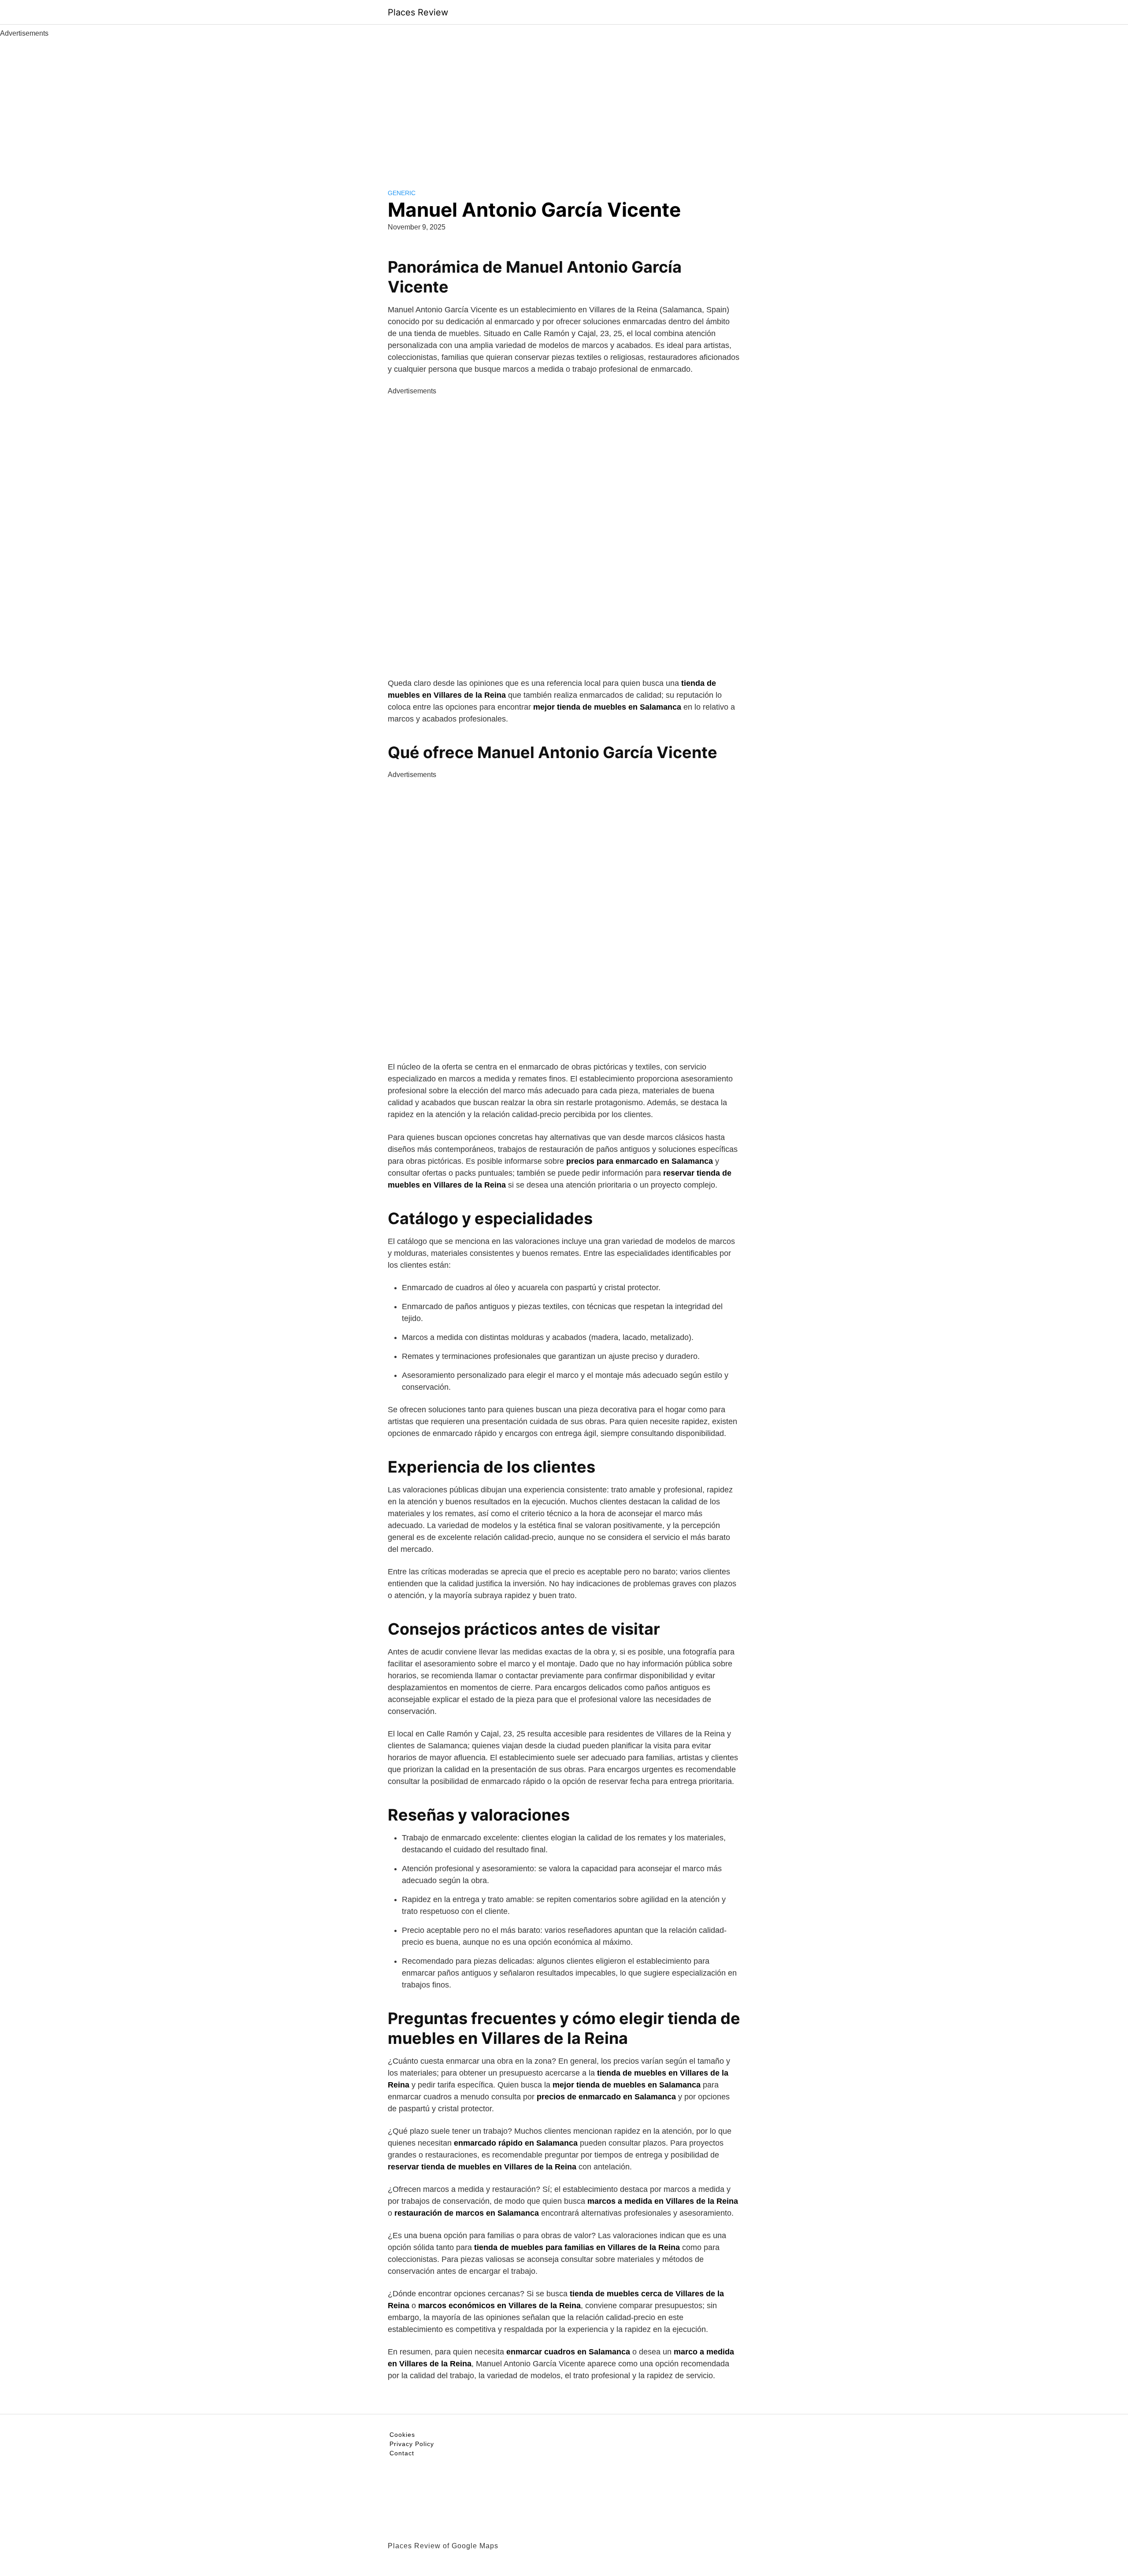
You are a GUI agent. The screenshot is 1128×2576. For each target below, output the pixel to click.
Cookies (402, 2435)
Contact (402, 2453)
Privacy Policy (412, 2444)
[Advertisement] (564, 105)
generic (402, 193)
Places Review (418, 12)
